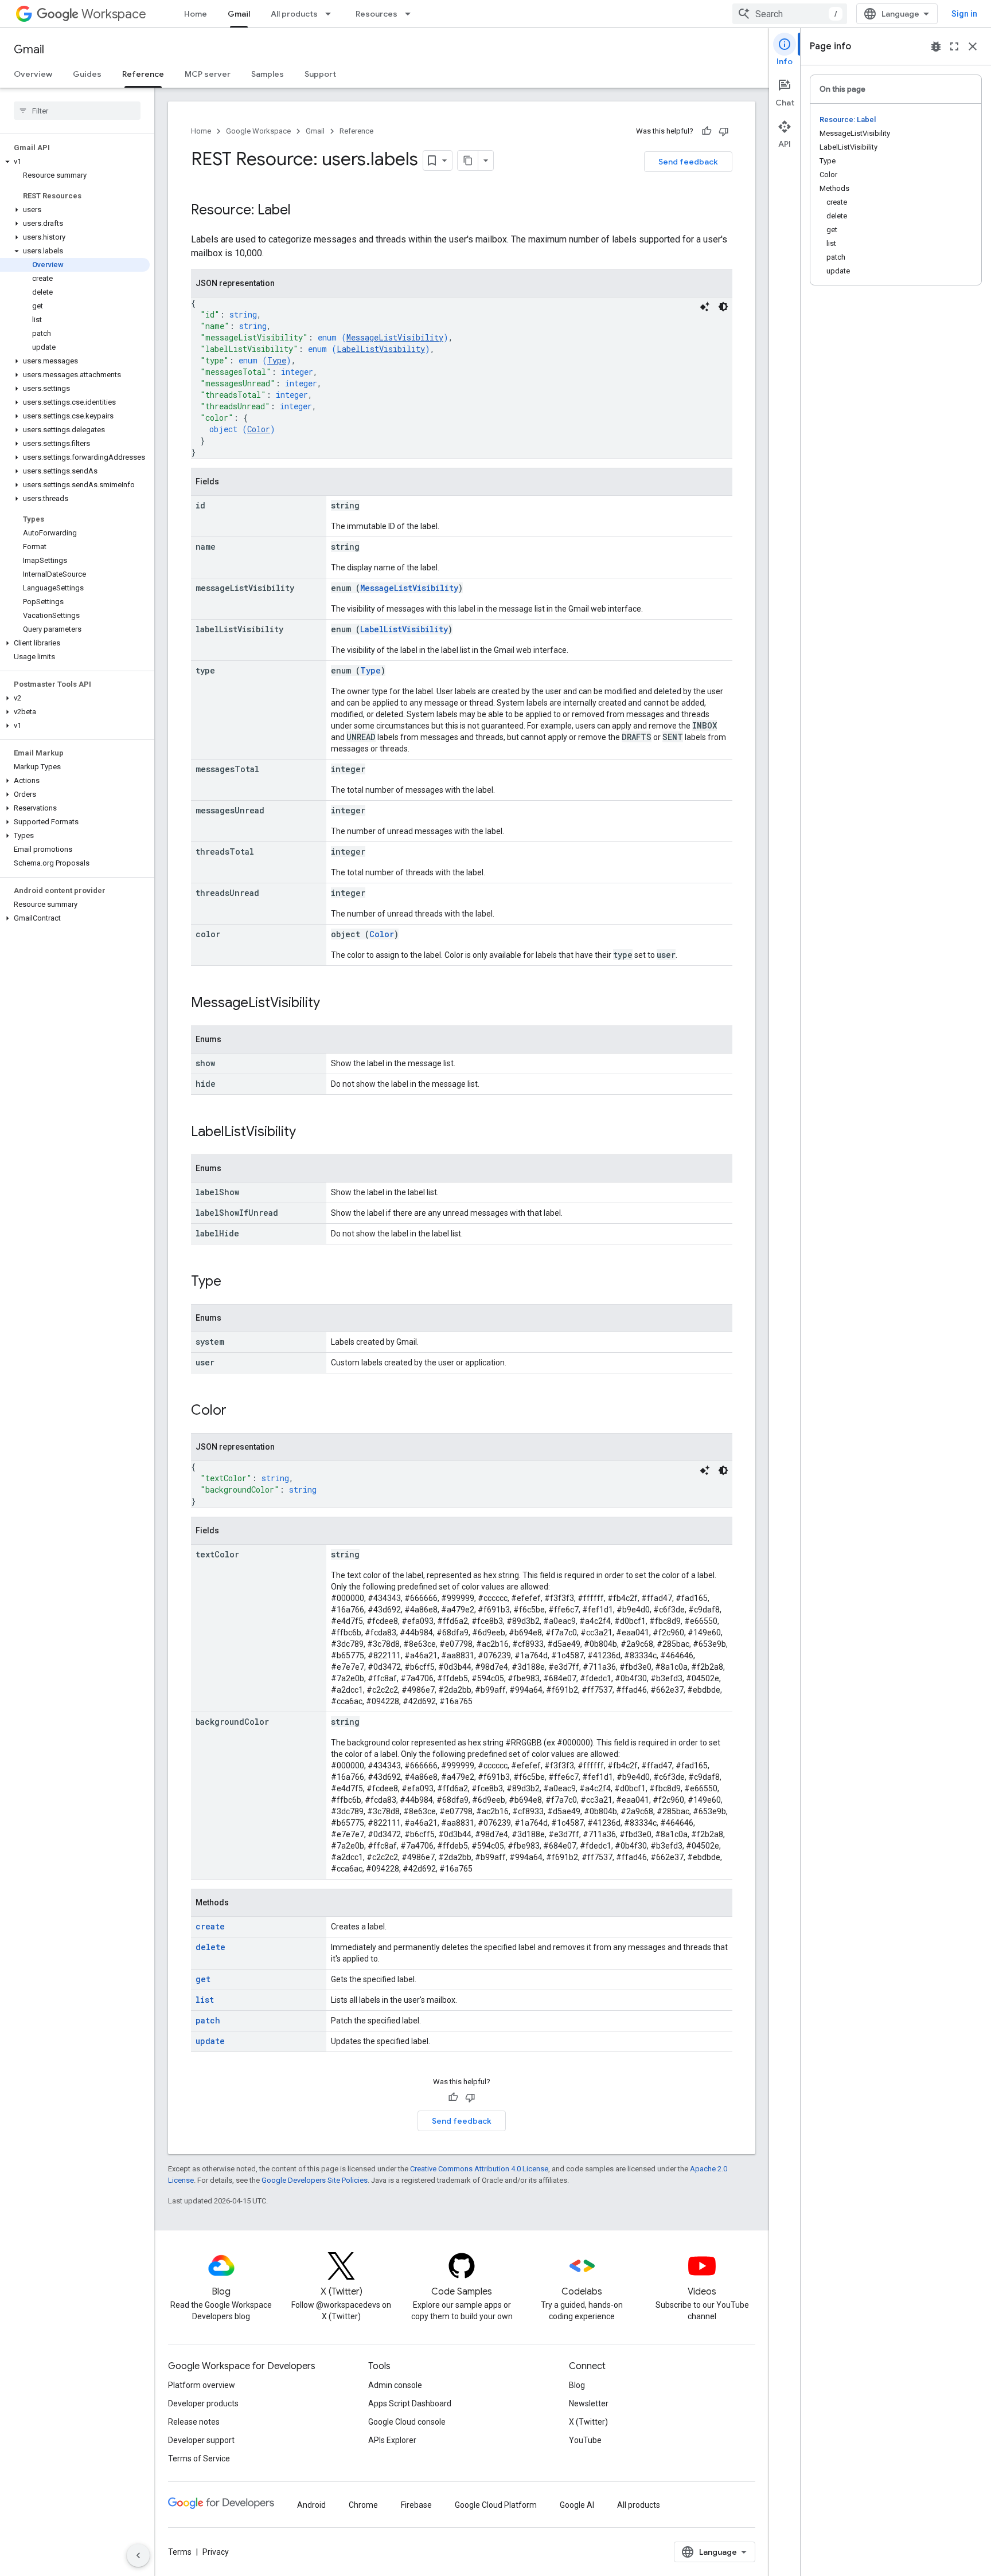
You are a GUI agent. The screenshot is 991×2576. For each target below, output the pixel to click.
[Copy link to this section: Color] (238, 1411)
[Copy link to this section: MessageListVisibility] (331, 1004)
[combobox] (790, 14)
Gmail (239, 14)
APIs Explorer (392, 2440)
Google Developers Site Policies (315, 2180)
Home (196, 14)
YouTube (585, 2440)
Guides (87, 74)
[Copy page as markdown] (468, 160)
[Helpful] (707, 131)
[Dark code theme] (723, 307)
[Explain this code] (705, 307)
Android (311, 2505)
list (205, 2000)
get (203, 1979)
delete (210, 1947)
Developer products (203, 2403)
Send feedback (688, 162)
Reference (143, 74)
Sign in (964, 14)
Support (320, 74)
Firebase (416, 2505)
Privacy (216, 2552)
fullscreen (954, 46)
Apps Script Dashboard (410, 2403)
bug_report (936, 46)
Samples (268, 74)
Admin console (395, 2385)
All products (294, 14)
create (210, 1926)
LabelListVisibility (381, 349)
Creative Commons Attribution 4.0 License (479, 2169)
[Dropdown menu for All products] (331, 14)
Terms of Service (199, 2458)
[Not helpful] (724, 131)
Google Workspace (258, 131)
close (973, 46)
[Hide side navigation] (138, 2555)
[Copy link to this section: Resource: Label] (302, 211)
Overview (33, 74)
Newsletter (589, 2403)
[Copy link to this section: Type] (233, 1282)
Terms (180, 2552)
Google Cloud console (407, 2422)
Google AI (577, 2505)
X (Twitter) (588, 2422)
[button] (75, 162)
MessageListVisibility (395, 337)
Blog (577, 2385)
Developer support (201, 2440)
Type (277, 360)
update (210, 2041)
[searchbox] (77, 111)
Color (259, 429)
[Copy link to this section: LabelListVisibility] (307, 1133)
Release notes (194, 2422)
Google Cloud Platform (496, 2505)
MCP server (208, 74)
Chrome (363, 2505)
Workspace (114, 14)
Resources (376, 14)
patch (208, 2020)
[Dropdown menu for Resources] (411, 14)
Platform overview (202, 2385)
